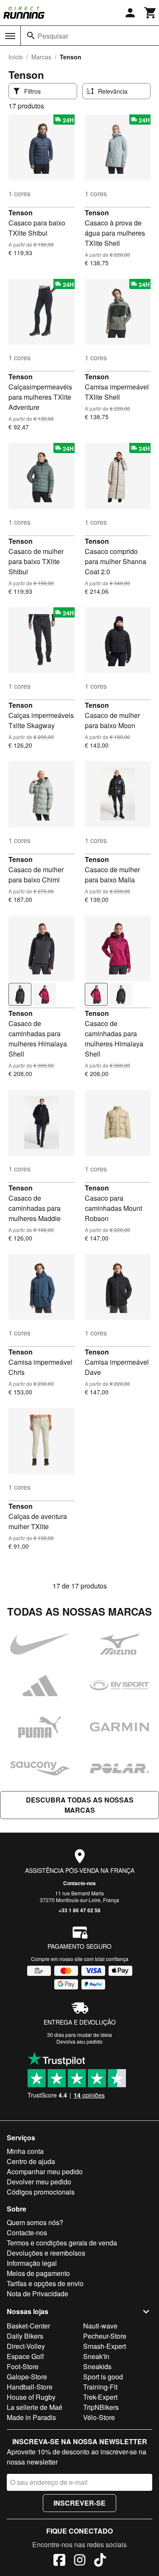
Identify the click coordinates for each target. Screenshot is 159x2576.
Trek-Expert (100, 2397)
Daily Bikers (25, 2336)
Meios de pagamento (38, 2273)
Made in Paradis (31, 2417)
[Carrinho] (151, 13)
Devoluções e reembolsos (46, 2253)
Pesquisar (53, 36)
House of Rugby (31, 2397)
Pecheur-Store (105, 2336)
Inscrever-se (79, 2503)
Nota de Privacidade (38, 2294)
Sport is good (103, 2377)
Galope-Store (27, 2377)
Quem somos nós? (35, 2222)
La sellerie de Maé (35, 2407)
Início (16, 57)
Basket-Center (28, 2326)
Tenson (21, 213)
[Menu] (10, 36)
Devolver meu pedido (39, 2182)
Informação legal (32, 2263)
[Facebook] (59, 2561)
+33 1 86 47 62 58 (79, 1910)
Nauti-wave (100, 2326)
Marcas (41, 57)
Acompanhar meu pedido (45, 2171)
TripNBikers (101, 2407)
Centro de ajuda (31, 2161)
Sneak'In (96, 2356)
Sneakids (97, 2366)
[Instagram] (80, 2561)
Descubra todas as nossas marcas (80, 1805)
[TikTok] (100, 2561)
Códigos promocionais (41, 2192)
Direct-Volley (26, 2346)
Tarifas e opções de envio (45, 2283)
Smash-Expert (105, 2346)
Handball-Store (30, 2387)
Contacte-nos (79, 1883)
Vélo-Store (99, 2417)
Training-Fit (100, 2387)
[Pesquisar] (31, 36)
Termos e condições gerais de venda (62, 2243)
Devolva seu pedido (79, 2041)
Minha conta (25, 2151)
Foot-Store (23, 2366)
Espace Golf (25, 2356)
